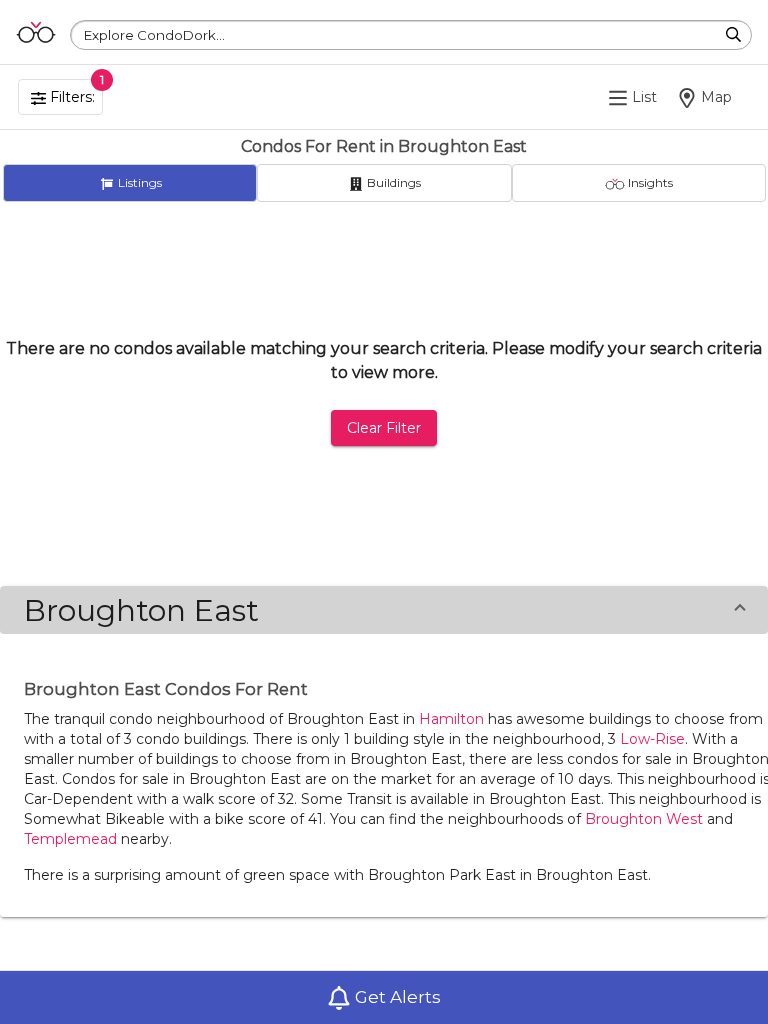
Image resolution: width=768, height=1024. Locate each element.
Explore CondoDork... (154, 35)
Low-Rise (652, 739)
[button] (384, 610)
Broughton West (644, 819)
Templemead (70, 839)
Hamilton (451, 719)
